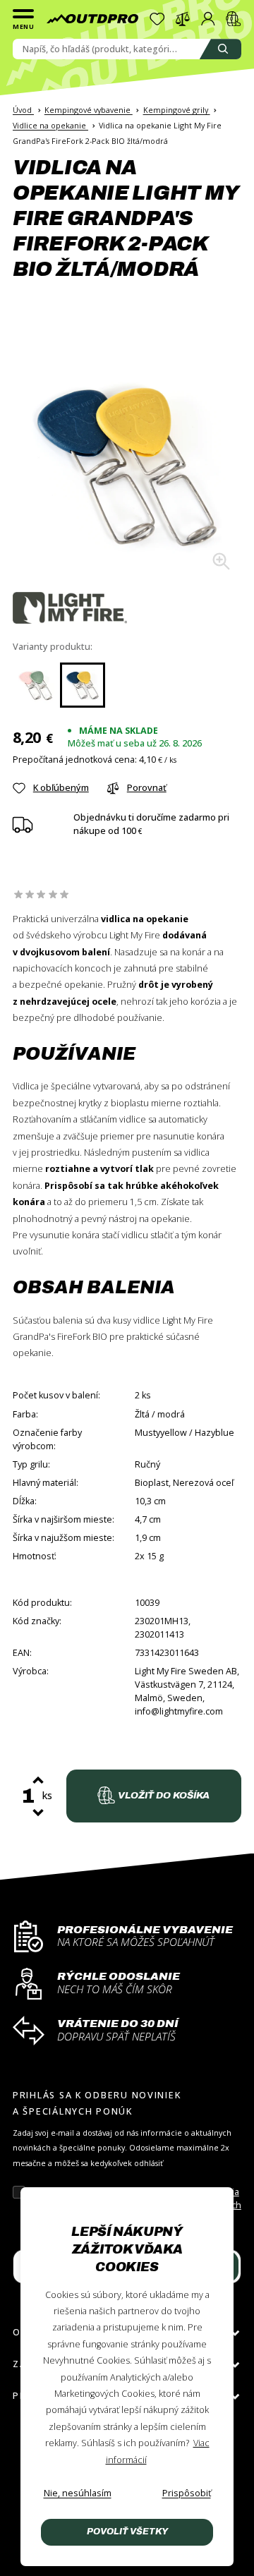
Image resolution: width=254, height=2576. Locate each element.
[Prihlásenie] (208, 19)
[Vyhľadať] (220, 49)
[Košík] (234, 19)
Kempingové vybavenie (89, 110)
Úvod (23, 110)
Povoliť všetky (127, 2532)
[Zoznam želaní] (157, 19)
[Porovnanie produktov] (183, 19)
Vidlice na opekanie (50, 125)
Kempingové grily (177, 110)
